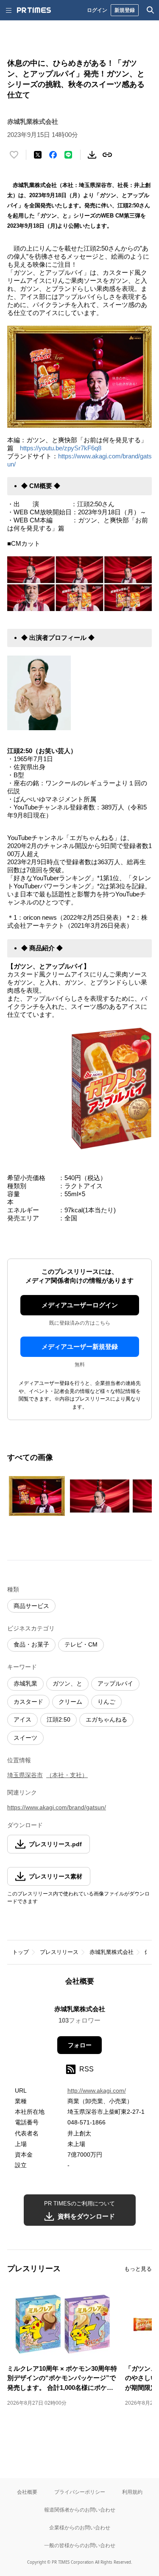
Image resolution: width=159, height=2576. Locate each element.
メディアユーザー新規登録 (80, 1347)
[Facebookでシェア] (53, 155)
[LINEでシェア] (68, 155)
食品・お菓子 (31, 1644)
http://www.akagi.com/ (97, 2090)
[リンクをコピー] (107, 155)
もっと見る (138, 2269)
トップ (21, 1952)
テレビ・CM (81, 1644)
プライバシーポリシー (80, 2492)
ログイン (97, 10)
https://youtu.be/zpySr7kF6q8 (61, 448)
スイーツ (25, 1738)
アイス (22, 1719)
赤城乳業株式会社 (112, 1952)
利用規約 (132, 2492)
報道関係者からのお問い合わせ (80, 2510)
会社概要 (27, 2492)
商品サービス (31, 1606)
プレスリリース (59, 1952)
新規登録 (125, 10)
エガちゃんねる (106, 1719)
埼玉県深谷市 (25, 1775)
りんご (106, 1702)
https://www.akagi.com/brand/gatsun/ (57, 1807)
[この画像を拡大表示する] (37, 1496)
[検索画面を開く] (151, 10)
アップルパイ (115, 1683)
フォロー (80, 2045)
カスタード (28, 1702)
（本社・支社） (67, 1775)
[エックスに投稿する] (38, 155)
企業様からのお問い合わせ (80, 2527)
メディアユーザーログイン (80, 1305)
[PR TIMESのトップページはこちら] (34, 10)
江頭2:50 (59, 1719)
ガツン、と (67, 1683)
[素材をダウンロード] (92, 155)
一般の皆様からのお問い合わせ (80, 2545)
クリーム (70, 1702)
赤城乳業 (25, 1683)
